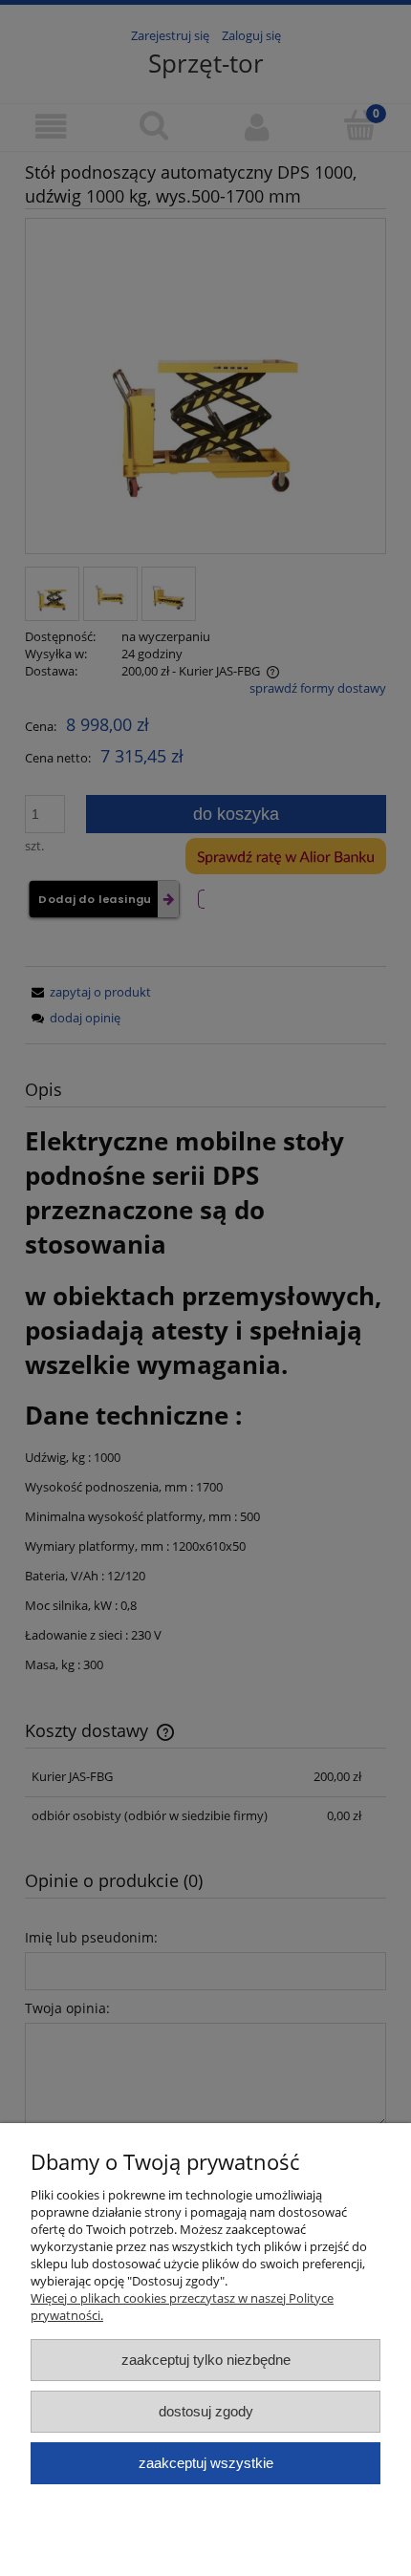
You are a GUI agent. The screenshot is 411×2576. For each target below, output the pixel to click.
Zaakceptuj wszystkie (206, 2463)
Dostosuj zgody (206, 2411)
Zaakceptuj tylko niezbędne (206, 2360)
